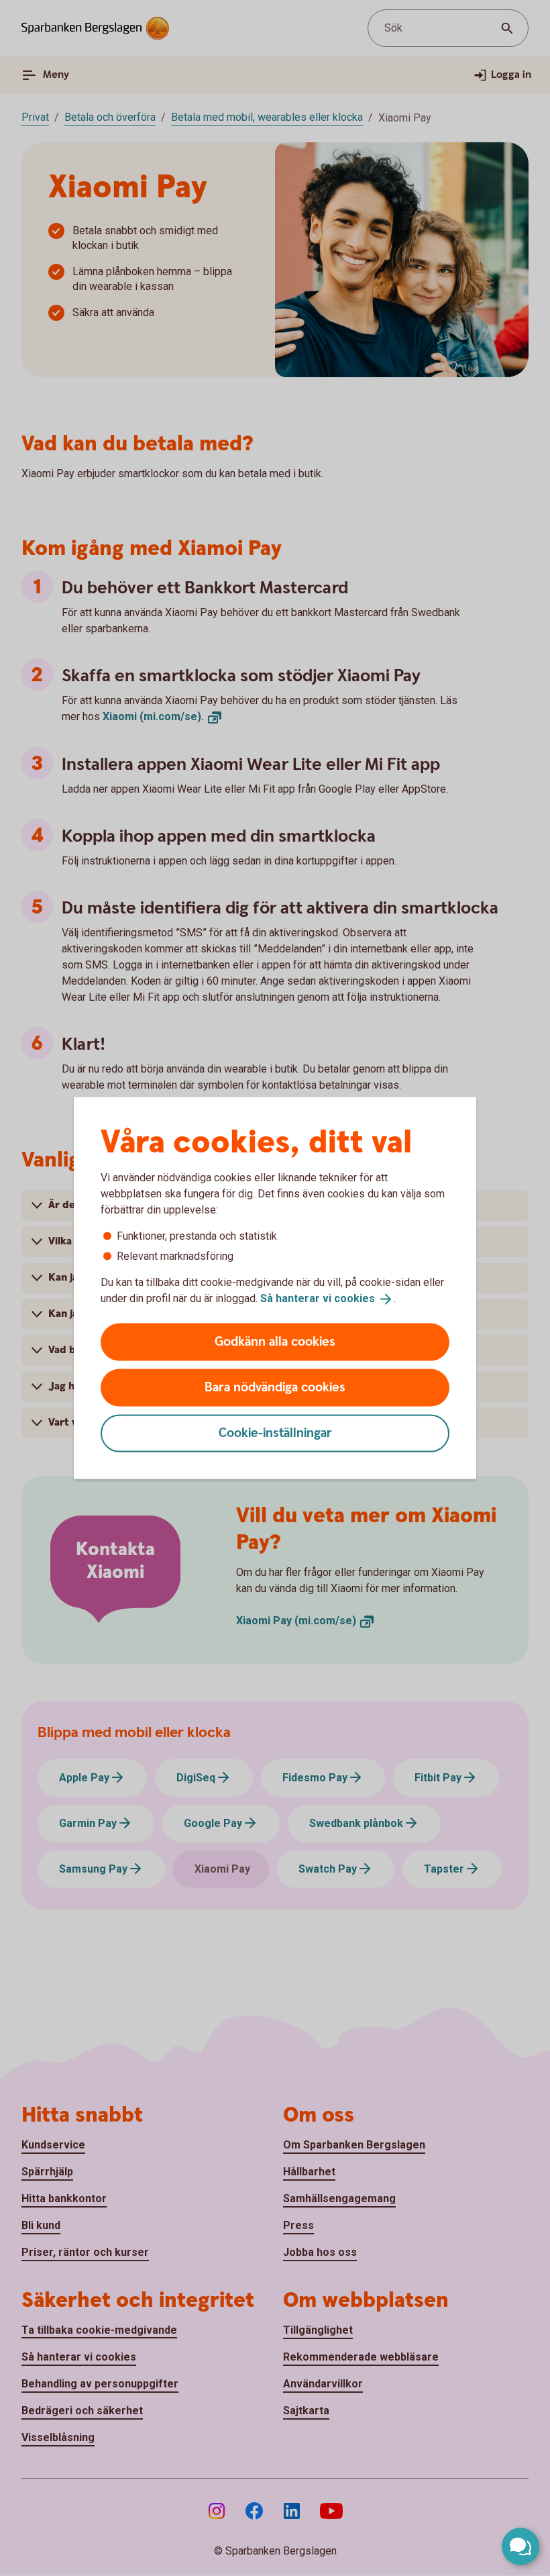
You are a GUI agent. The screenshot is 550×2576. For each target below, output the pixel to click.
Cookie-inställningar (275, 1433)
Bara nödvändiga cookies (275, 1387)
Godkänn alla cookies (275, 1341)
